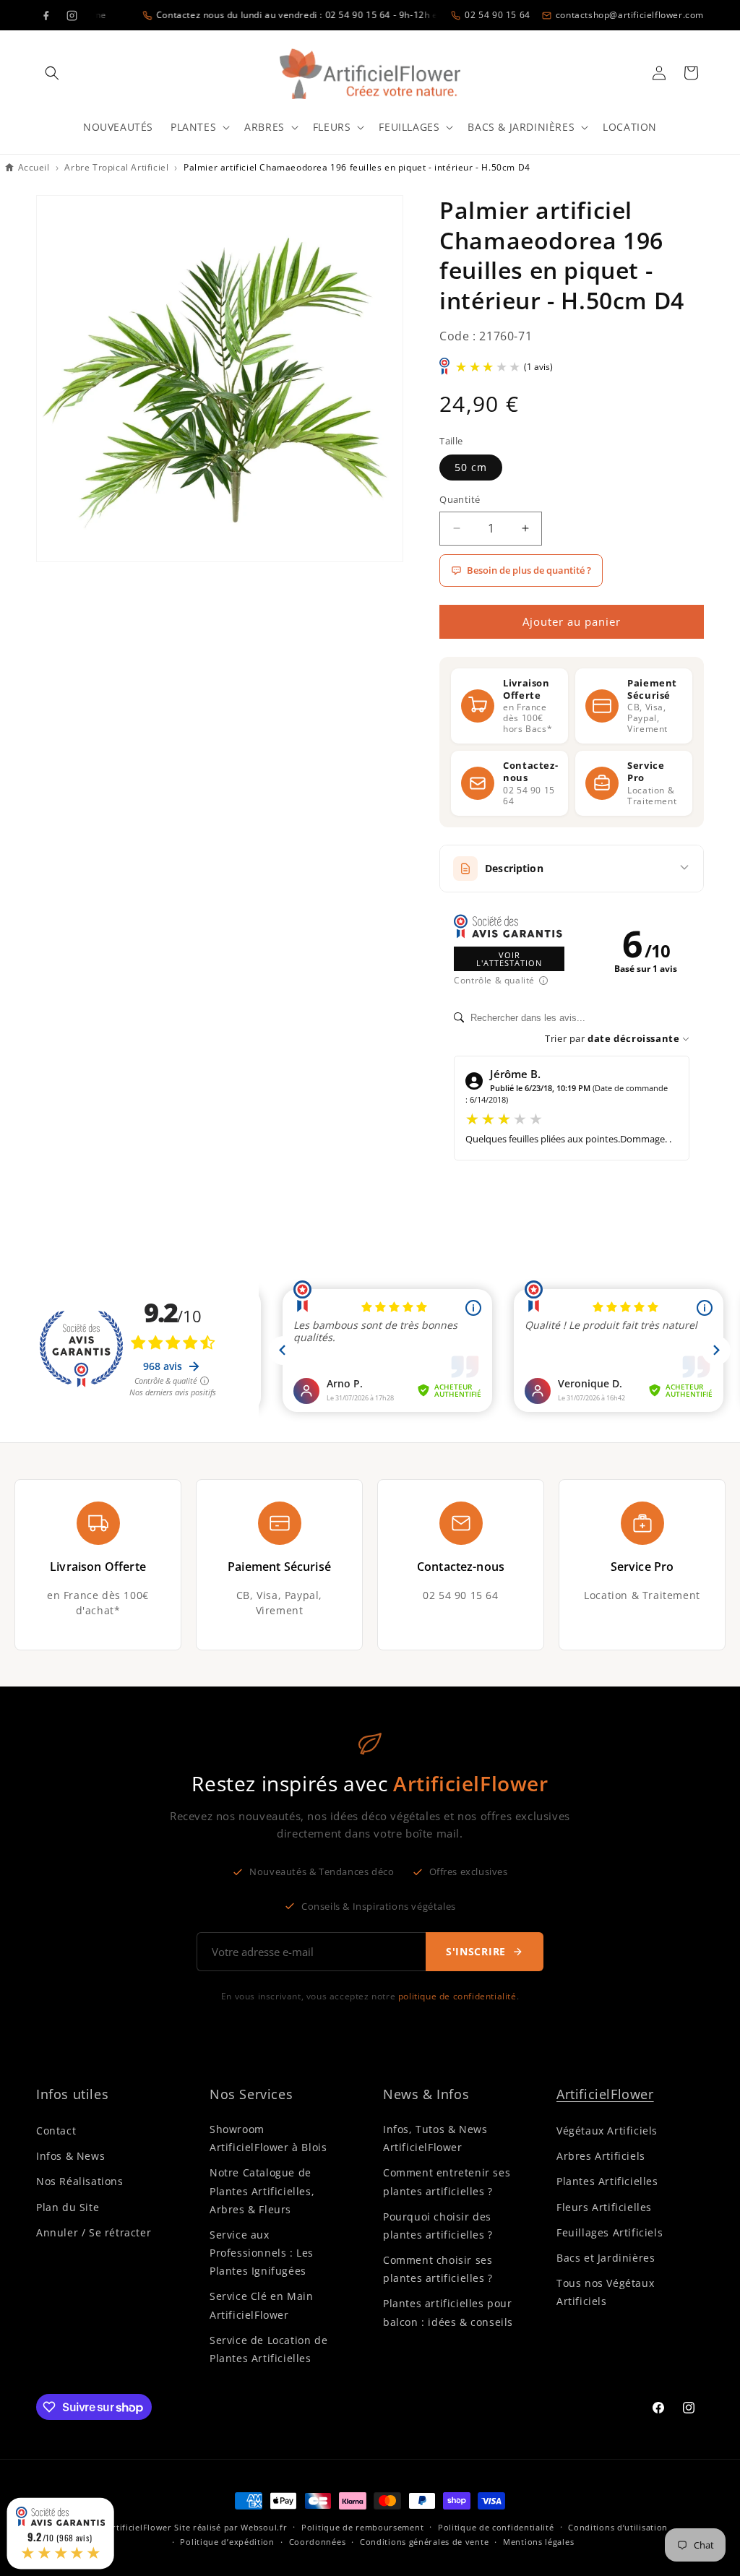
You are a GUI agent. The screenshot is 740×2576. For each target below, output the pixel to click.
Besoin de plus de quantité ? (529, 570)
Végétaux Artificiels (607, 2131)
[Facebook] (46, 15)
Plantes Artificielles (607, 2181)
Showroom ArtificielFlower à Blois (268, 2138)
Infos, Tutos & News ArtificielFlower (435, 2138)
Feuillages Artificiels (610, 2232)
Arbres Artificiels (601, 2156)
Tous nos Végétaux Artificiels (605, 2292)
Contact (56, 2131)
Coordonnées (318, 2542)
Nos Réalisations (80, 2181)
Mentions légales (538, 2542)
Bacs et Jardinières (606, 2258)
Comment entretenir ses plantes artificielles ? (447, 2181)
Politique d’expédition (227, 2542)
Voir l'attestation (509, 959)
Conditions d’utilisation (618, 2527)
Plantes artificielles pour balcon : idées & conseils (448, 2312)
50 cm (471, 467)
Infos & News (70, 2156)
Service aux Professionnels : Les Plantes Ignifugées (262, 2253)
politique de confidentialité (457, 1996)
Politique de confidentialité (496, 2527)
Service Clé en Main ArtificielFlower (261, 2305)
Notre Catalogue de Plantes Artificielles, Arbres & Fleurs (262, 2191)
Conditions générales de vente (424, 2542)
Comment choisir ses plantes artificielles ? (438, 2269)
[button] (52, 73)
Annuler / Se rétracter (94, 2232)
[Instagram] (72, 15)
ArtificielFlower (605, 2094)
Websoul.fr (264, 2527)
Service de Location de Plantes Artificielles (268, 2349)
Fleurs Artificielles (604, 2207)
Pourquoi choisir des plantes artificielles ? (438, 2226)
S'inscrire (476, 1951)
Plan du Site (68, 2207)
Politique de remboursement (362, 2527)
